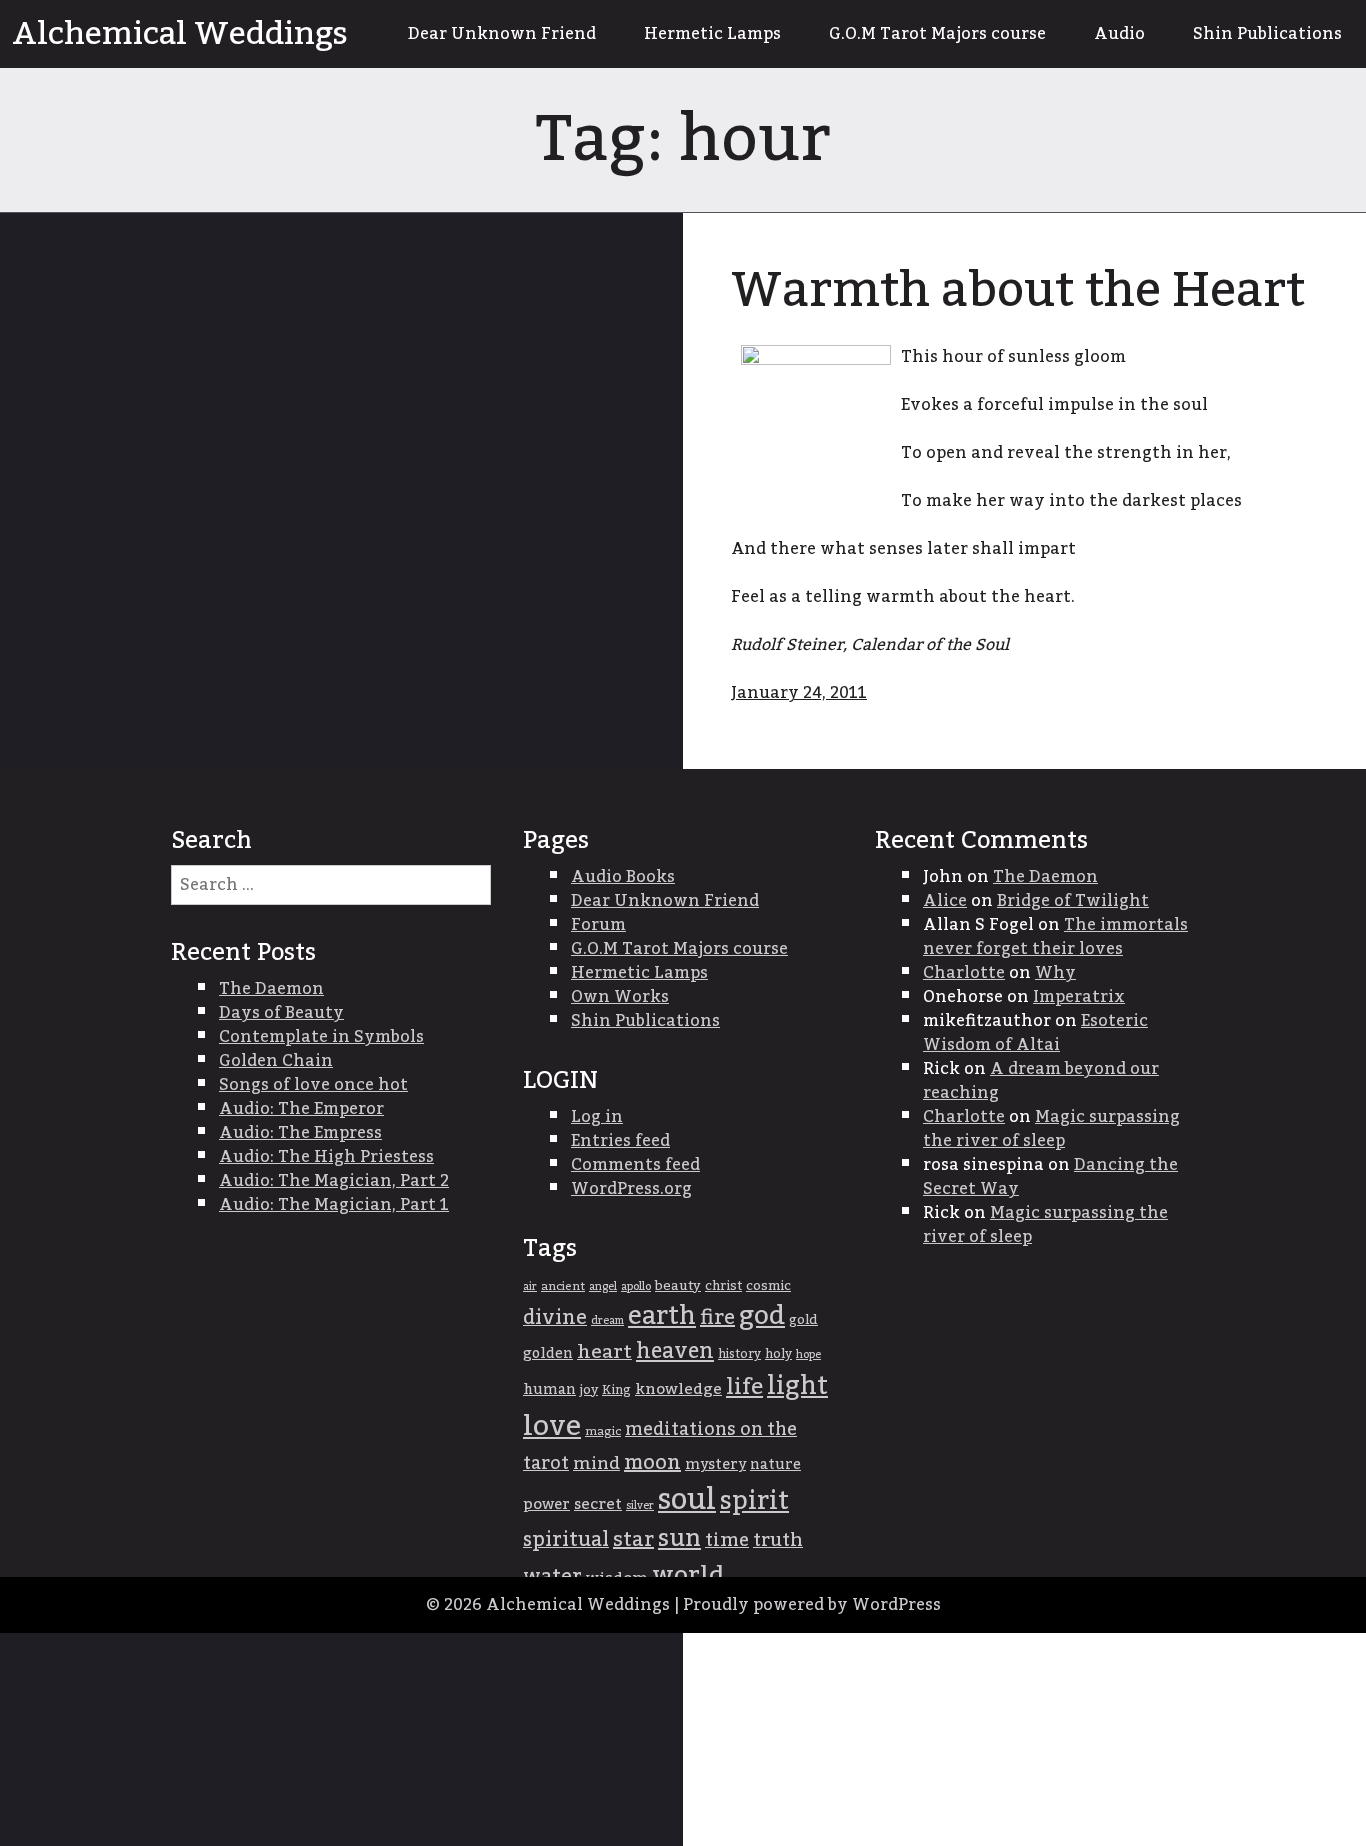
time (727, 1540)
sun (679, 1539)
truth (778, 1540)
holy (778, 1354)
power (546, 1504)
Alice (945, 901)
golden (548, 1354)
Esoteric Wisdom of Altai (1035, 1033)
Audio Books (623, 877)
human (549, 1390)
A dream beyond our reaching (1041, 1081)
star (633, 1540)
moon (652, 1463)
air (530, 1286)
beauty (678, 1286)
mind (596, 1463)
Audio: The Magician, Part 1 (334, 1205)
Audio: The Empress (300, 1133)
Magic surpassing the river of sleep (1051, 1129)
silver (640, 1505)
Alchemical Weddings (180, 34)
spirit (754, 1501)
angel (603, 1286)
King (616, 1390)
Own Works (620, 997)
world (688, 1575)
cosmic (768, 1286)
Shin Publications (1267, 34)
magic (603, 1431)
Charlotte (964, 973)
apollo (636, 1286)
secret (598, 1504)
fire (717, 1318)
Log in (597, 1117)
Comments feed (635, 1165)
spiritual (566, 1540)
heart (604, 1352)
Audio (1119, 34)
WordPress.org (631, 1189)
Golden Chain (276, 1061)
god (762, 1316)
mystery (715, 1464)
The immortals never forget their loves (1055, 937)
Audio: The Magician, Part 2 (334, 1181)
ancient (563, 1286)
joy (589, 1390)
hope (808, 1354)
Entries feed (620, 1141)
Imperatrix (1079, 997)
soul (687, 1499)
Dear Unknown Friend (502, 34)
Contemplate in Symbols (321, 1037)
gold (803, 1320)
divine (555, 1318)
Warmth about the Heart (1018, 291)
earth (662, 1316)
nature (775, 1465)
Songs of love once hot (313, 1085)
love (552, 1426)
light (797, 1386)
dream (607, 1320)
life (744, 1387)
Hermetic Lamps (712, 34)
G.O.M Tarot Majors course (937, 34)
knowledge (678, 1389)
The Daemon (1045, 877)
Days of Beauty (281, 1013)
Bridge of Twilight (1073, 901)
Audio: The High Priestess (326, 1157)
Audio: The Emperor (301, 1109)
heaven (675, 1351)
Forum (598, 925)
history (739, 1354)
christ (723, 1286)
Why (1055, 973)
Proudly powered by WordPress (812, 1605)
